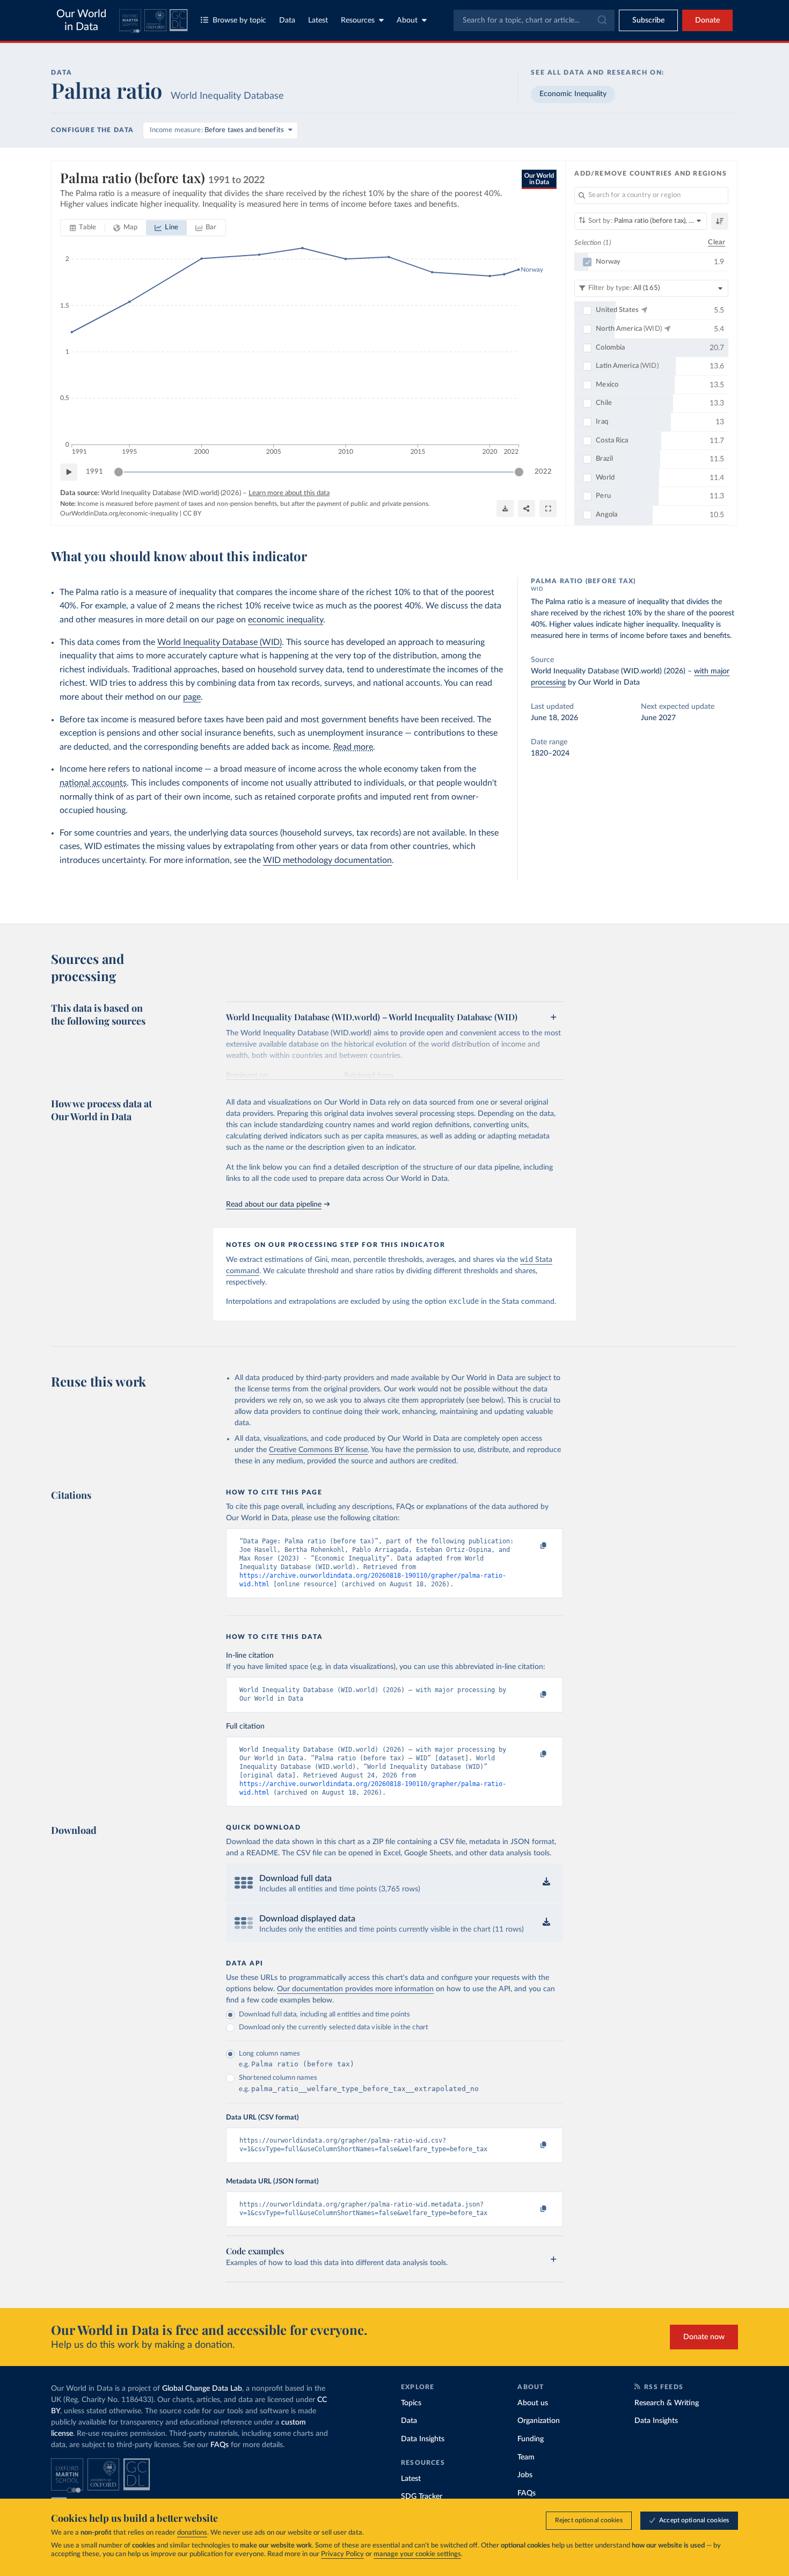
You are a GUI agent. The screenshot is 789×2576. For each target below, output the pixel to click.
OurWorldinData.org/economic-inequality (119, 513)
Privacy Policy (342, 2554)
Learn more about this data (289, 493)
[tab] (83, 228)
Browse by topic (239, 20)
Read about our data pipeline (274, 1204)
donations (192, 2533)
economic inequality (286, 620)
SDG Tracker (422, 2497)
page (192, 697)
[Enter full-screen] (548, 509)
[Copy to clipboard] (532, 1546)
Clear (717, 242)
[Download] (505, 509)
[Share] (527, 509)
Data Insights (423, 2439)
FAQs (220, 2445)
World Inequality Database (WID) (220, 642)
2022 (543, 472)
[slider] (119, 472)
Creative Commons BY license (318, 1450)
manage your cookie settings (417, 2554)
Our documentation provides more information (355, 1989)
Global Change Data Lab (202, 2389)
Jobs (525, 2475)
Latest (318, 20)
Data (287, 20)
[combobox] (534, 20)
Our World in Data (81, 20)
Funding (531, 2439)
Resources (358, 20)
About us (533, 2403)
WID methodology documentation (327, 860)
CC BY (192, 513)
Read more (353, 747)
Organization (539, 2421)
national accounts (93, 783)
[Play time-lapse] (69, 472)
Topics (411, 2403)
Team (526, 2457)
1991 (94, 472)
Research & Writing (667, 2403)
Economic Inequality (573, 94)
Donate (707, 20)
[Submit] (601, 20)
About (407, 20)
